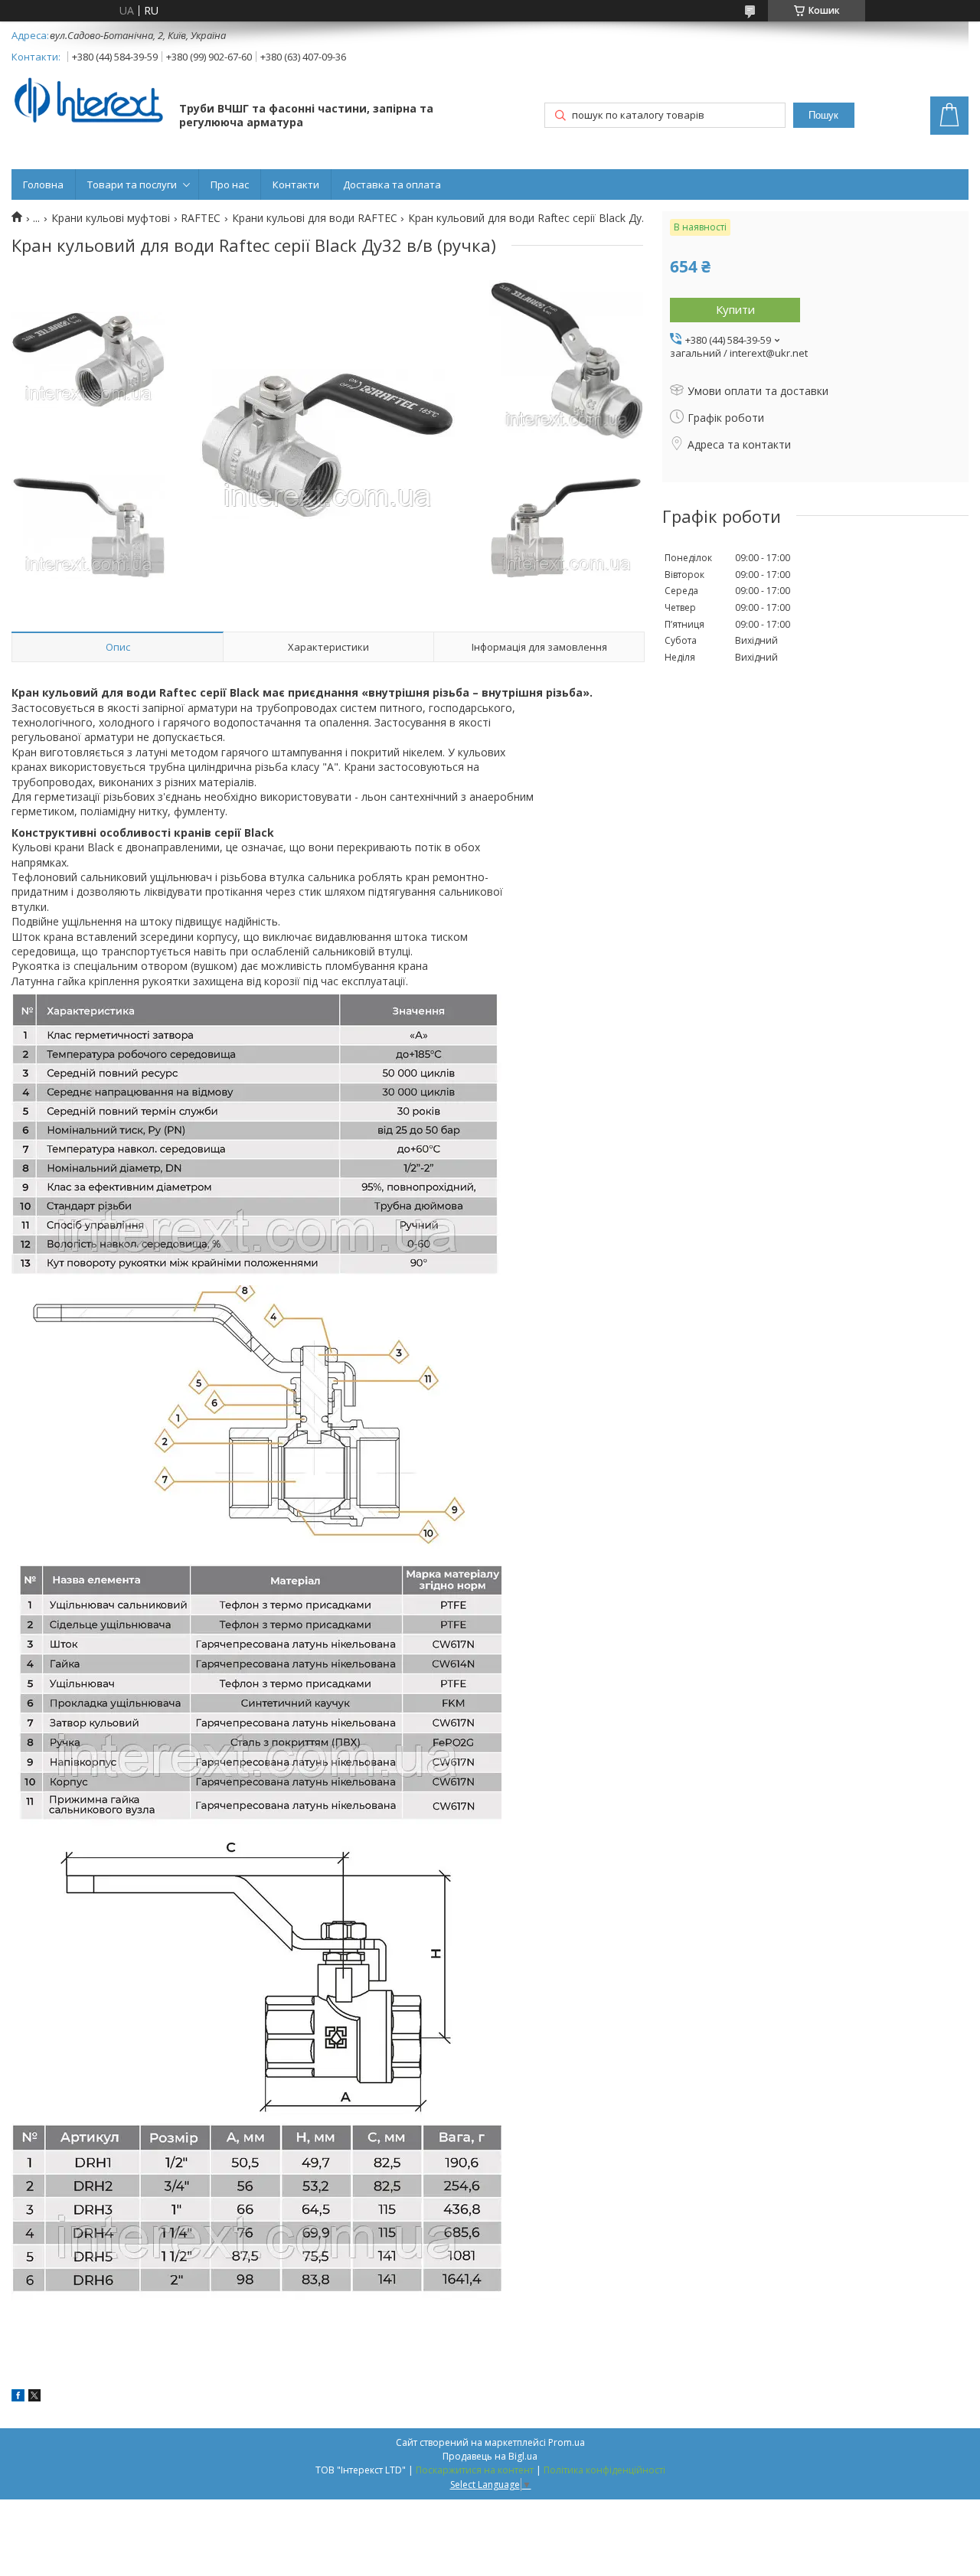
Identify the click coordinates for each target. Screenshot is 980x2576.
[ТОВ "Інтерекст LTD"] (88, 101)
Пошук (823, 115)
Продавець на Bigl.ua (490, 2456)
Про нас (230, 184)
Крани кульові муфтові (111, 218)
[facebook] (18, 2397)
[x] (34, 2397)
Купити (735, 309)
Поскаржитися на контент (475, 2470)
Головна (43, 184)
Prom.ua (567, 2442)
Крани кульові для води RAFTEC (315, 218)
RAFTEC (201, 218)
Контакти (296, 184)
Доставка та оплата (392, 184)
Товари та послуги (132, 184)
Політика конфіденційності (604, 2470)
